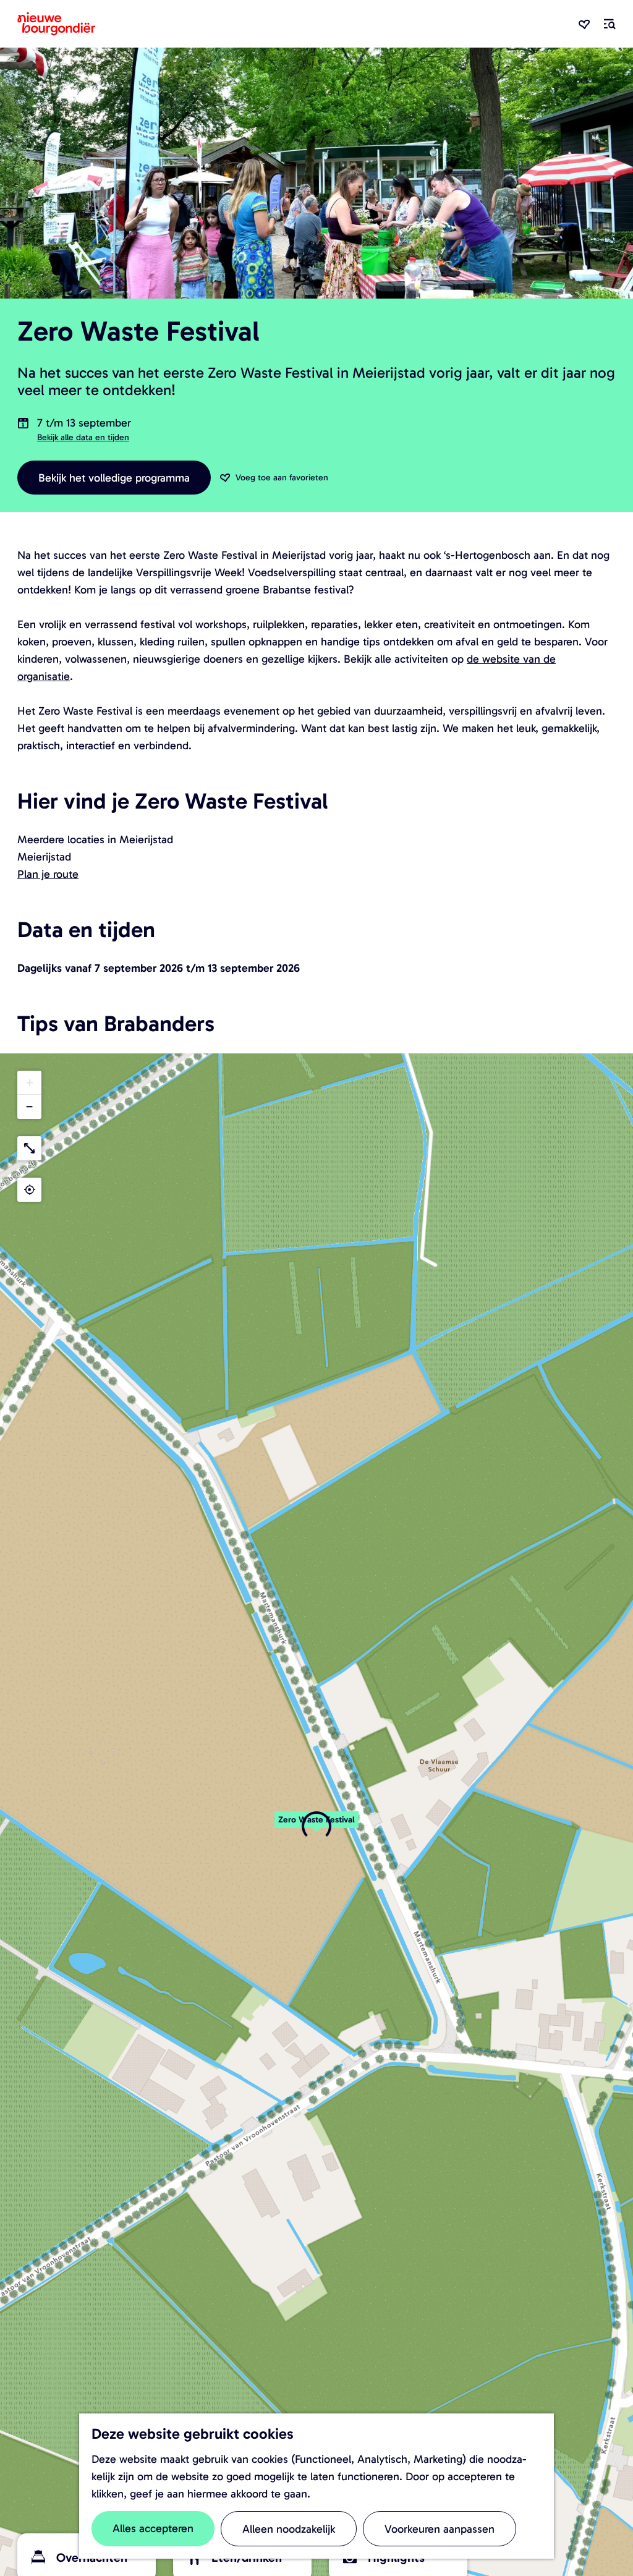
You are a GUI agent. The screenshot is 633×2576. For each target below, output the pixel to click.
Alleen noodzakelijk (289, 2529)
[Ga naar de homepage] (56, 24)
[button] (316, 1826)
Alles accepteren (153, 2528)
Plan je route (48, 874)
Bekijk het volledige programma (114, 478)
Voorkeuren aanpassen (440, 2529)
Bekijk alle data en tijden (83, 437)
